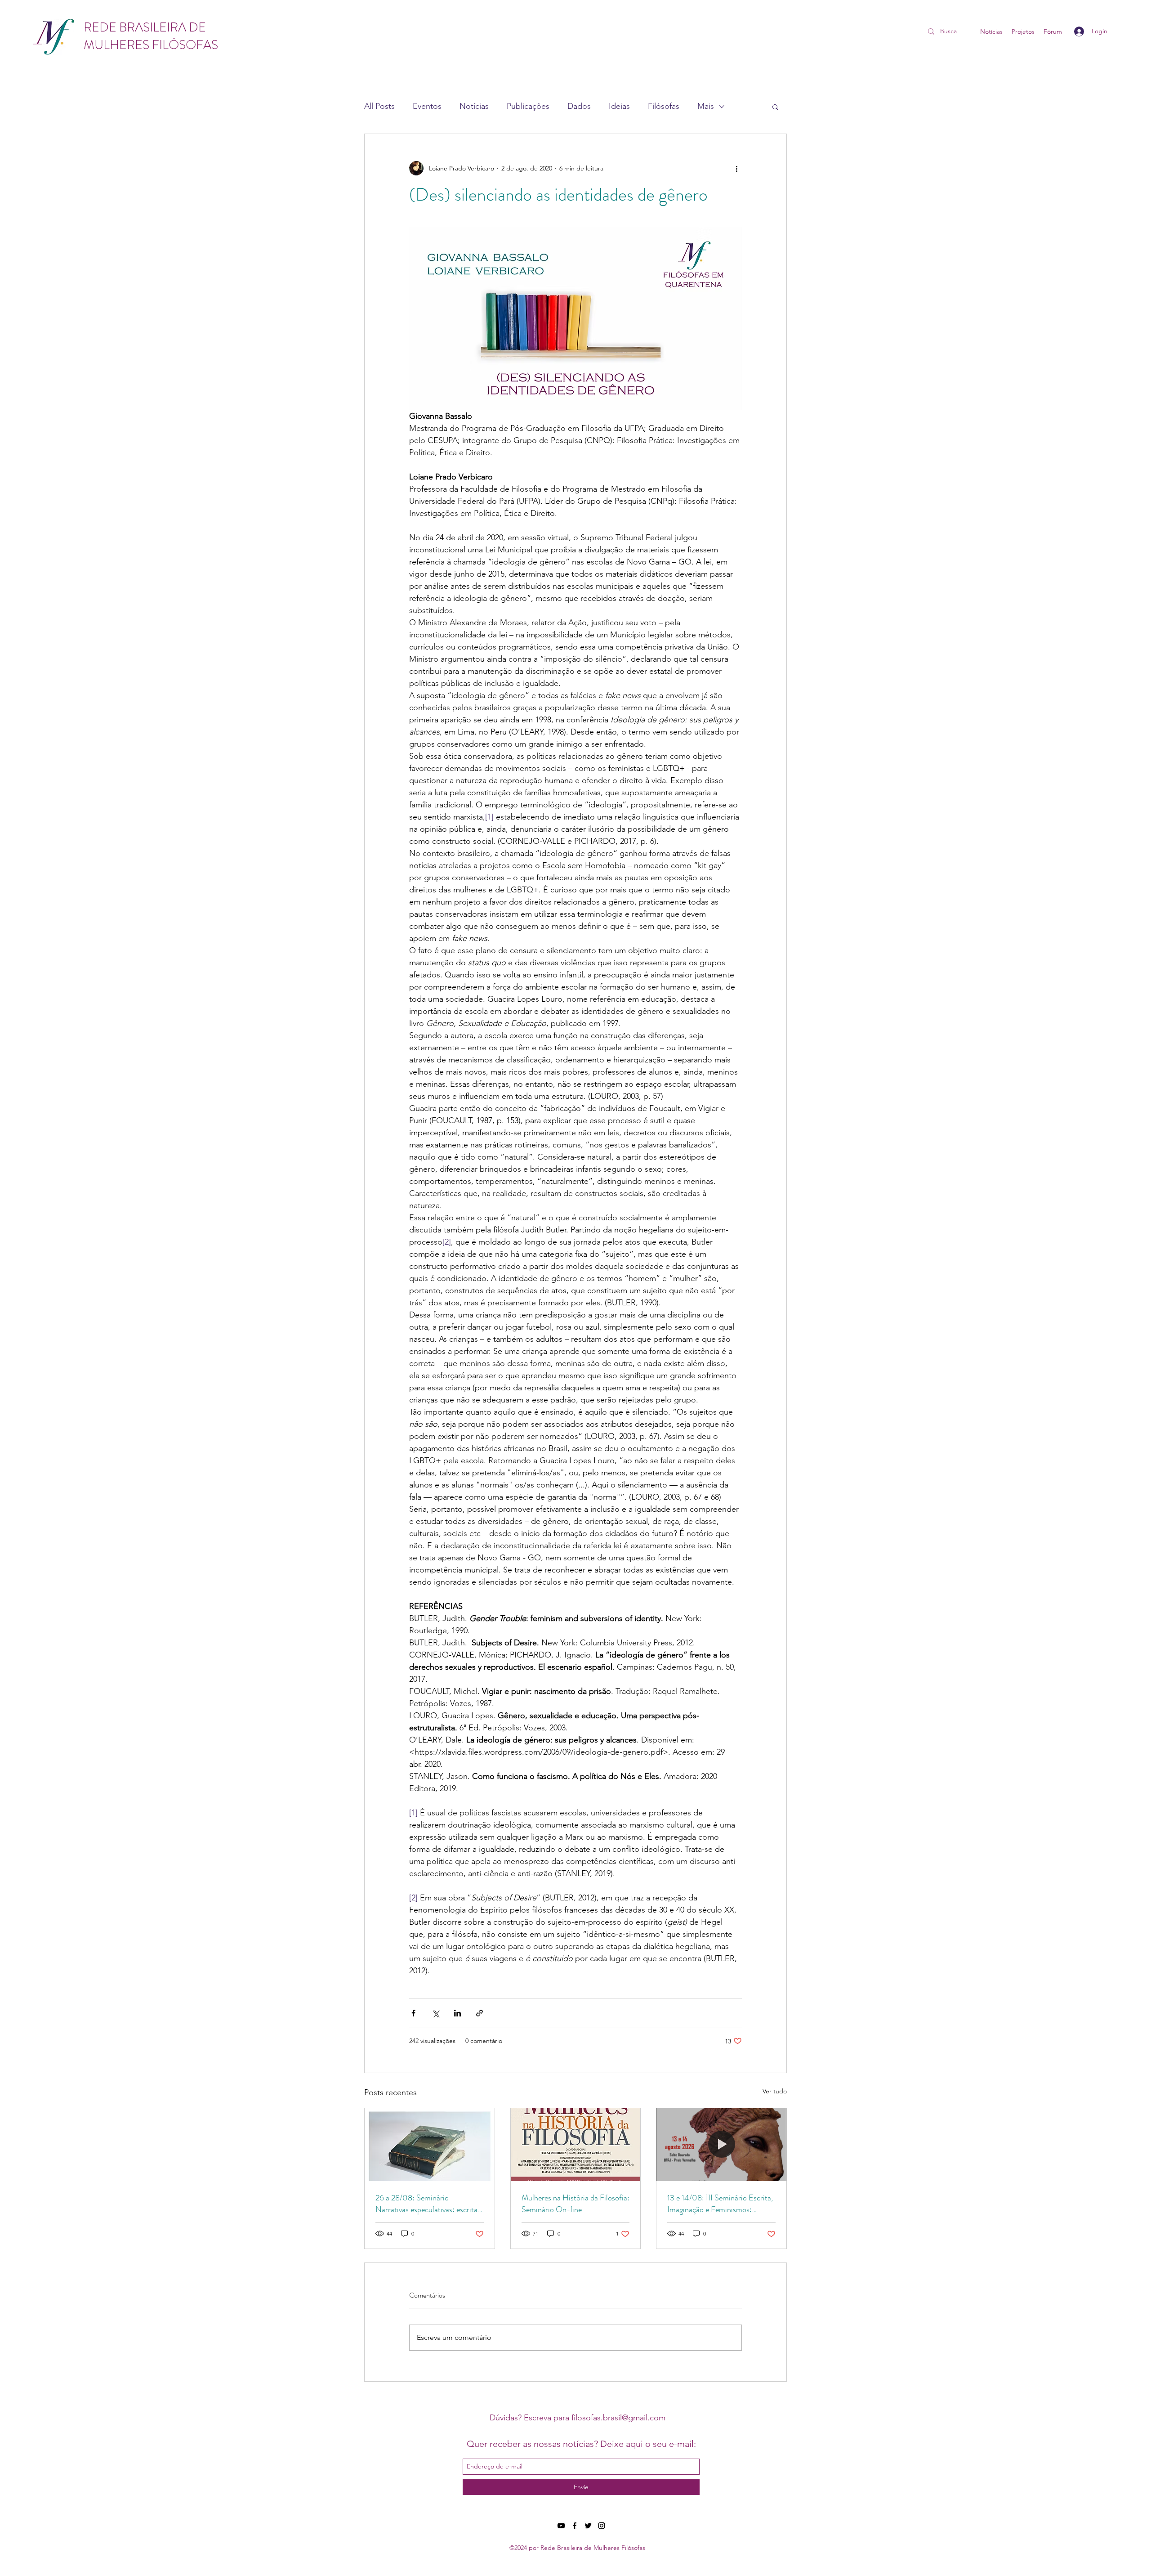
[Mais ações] (736, 168)
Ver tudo (775, 2091)
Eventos (427, 106)
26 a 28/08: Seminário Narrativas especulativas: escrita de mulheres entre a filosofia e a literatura (426, 2204)
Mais (706, 106)
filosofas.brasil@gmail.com (618, 2418)
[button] (775, 107)
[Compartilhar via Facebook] (413, 2013)
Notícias (474, 106)
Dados (579, 106)
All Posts (379, 106)
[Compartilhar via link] (480, 2013)
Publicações (528, 106)
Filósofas (664, 106)
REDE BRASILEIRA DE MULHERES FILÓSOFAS (151, 36)
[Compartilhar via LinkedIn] (457, 2013)
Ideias (619, 106)
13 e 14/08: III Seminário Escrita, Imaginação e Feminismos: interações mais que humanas (720, 2204)
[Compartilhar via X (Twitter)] (435, 2013)
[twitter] (588, 2526)
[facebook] (575, 2526)
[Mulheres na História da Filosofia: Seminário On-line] (576, 2145)
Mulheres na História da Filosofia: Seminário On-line (575, 2204)
